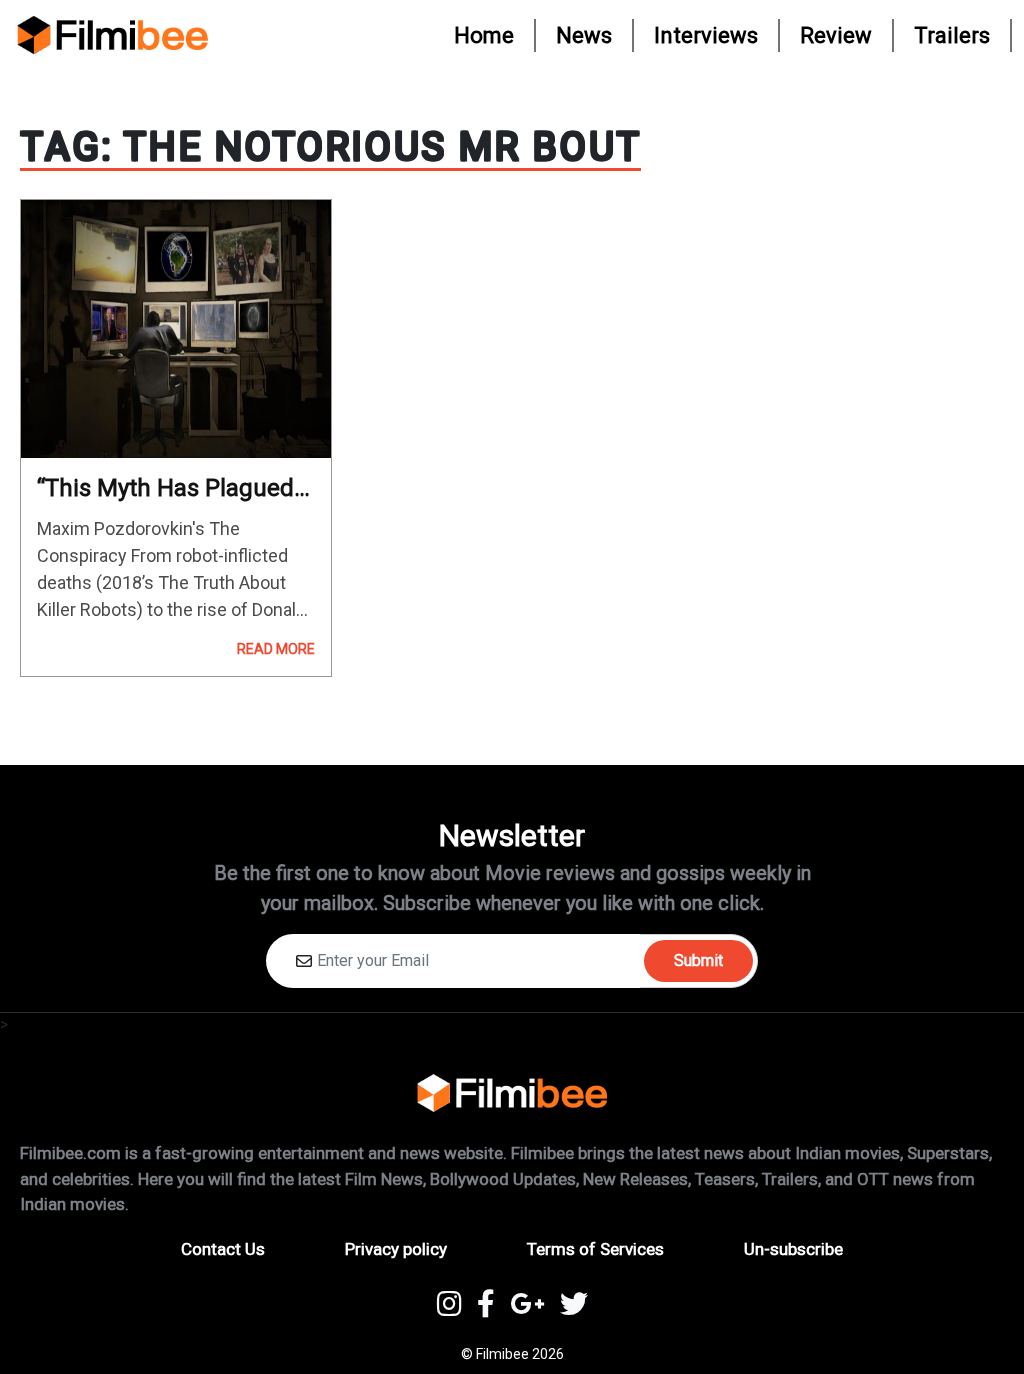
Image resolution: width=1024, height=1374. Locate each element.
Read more (276, 649)
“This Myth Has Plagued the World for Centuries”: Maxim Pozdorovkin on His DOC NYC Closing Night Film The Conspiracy (175, 488)
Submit (698, 960)
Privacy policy (396, 1249)
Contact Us (223, 1249)
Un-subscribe (793, 1249)
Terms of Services (595, 1249)
